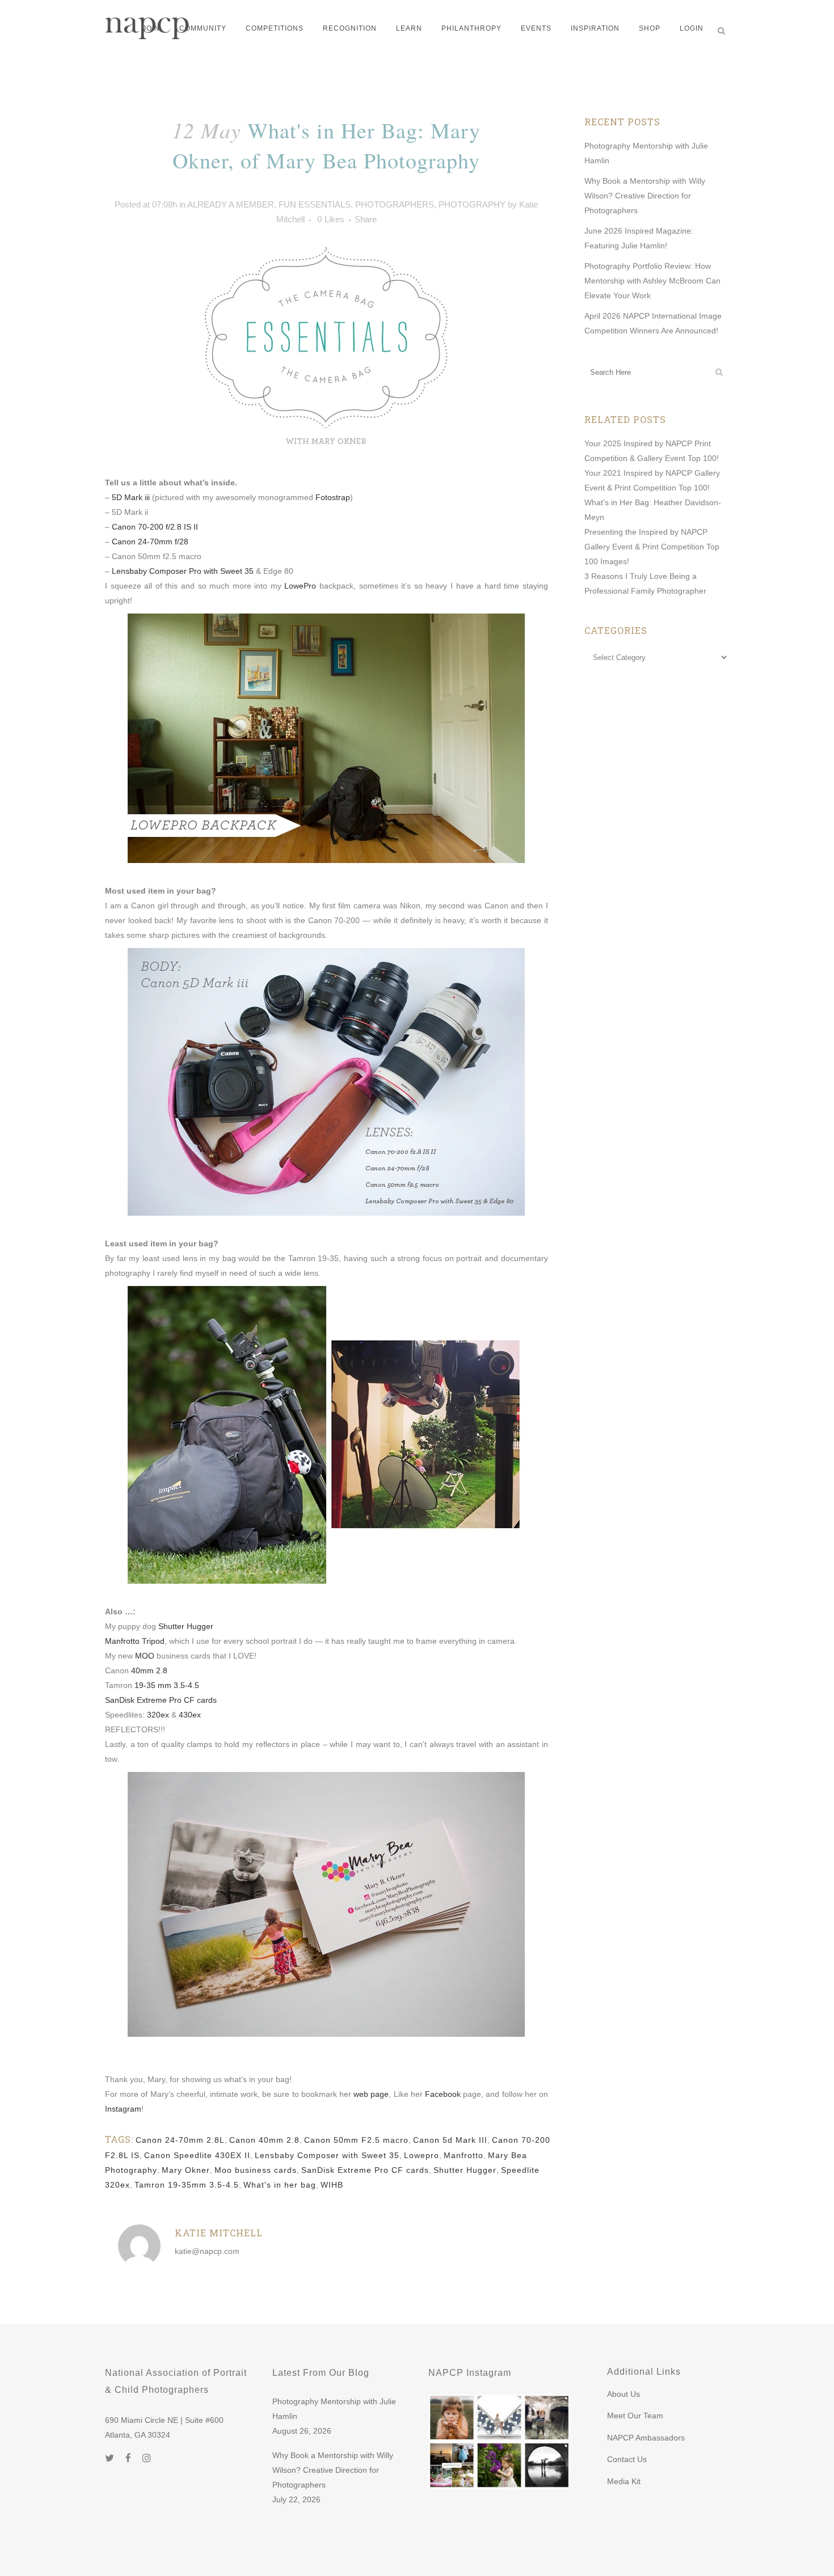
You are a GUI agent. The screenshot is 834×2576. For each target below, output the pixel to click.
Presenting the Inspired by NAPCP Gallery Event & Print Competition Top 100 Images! (652, 547)
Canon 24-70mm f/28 (150, 542)
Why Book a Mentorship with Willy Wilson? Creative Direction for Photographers (645, 196)
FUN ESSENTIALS (315, 204)
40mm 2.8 (149, 1670)
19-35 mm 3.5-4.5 (167, 1685)
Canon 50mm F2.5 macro (356, 2140)
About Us (624, 2394)
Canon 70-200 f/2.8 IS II (155, 527)
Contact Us (627, 2459)
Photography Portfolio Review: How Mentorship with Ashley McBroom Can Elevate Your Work (652, 281)
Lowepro (422, 2155)
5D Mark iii (131, 497)
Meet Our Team (635, 2416)
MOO (145, 1656)
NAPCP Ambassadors (646, 2438)
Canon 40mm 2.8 (264, 2140)
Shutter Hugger (186, 1626)
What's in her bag (280, 2185)
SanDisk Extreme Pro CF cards (161, 1700)
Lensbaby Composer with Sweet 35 (327, 2155)
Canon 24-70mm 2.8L (180, 2140)
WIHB (332, 2185)
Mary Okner (186, 2170)
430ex (190, 1715)
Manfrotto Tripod (135, 1641)
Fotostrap (333, 497)
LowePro (300, 586)
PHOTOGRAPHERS (395, 204)
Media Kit (624, 2481)
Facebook (443, 2094)
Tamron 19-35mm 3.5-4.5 (187, 2185)
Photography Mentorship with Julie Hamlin (334, 2409)
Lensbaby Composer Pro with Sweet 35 (183, 571)
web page (371, 2094)
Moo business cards (256, 2170)
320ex (158, 1715)
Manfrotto (464, 2155)
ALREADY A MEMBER (231, 204)
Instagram (123, 2109)
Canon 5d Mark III (450, 2140)
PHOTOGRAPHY (472, 204)
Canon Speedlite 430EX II (197, 2155)
